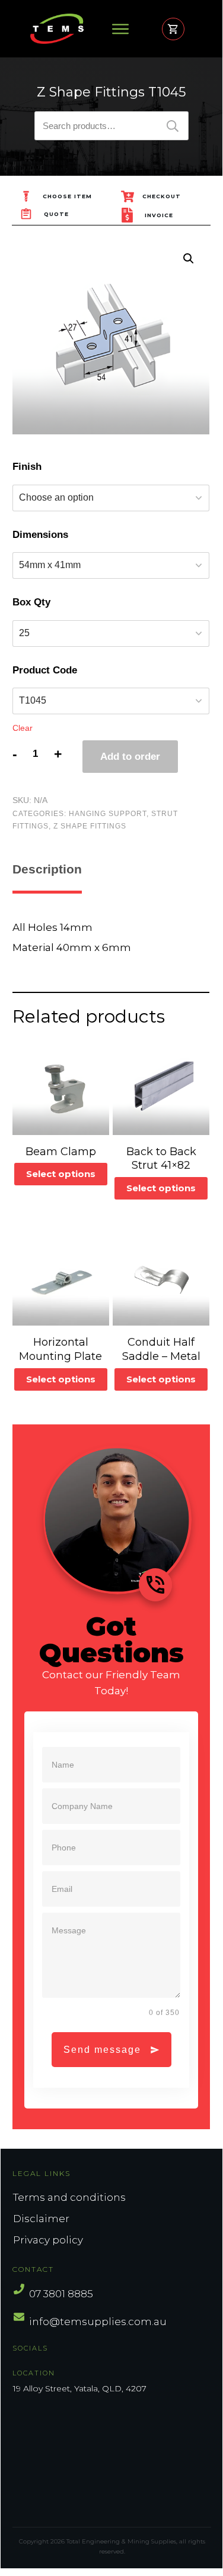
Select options (61, 1174)
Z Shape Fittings (90, 826)
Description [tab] (47, 869)
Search (173, 126)
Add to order (130, 757)
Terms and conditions (69, 2197)
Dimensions (40, 535)
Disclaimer (41, 2219)
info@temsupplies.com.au (98, 2322)
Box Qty (31, 602)
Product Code (45, 670)
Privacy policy (48, 2240)
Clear (23, 728)
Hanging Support (108, 814)
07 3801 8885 (61, 2294)
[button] (189, 259)
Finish (27, 467)
